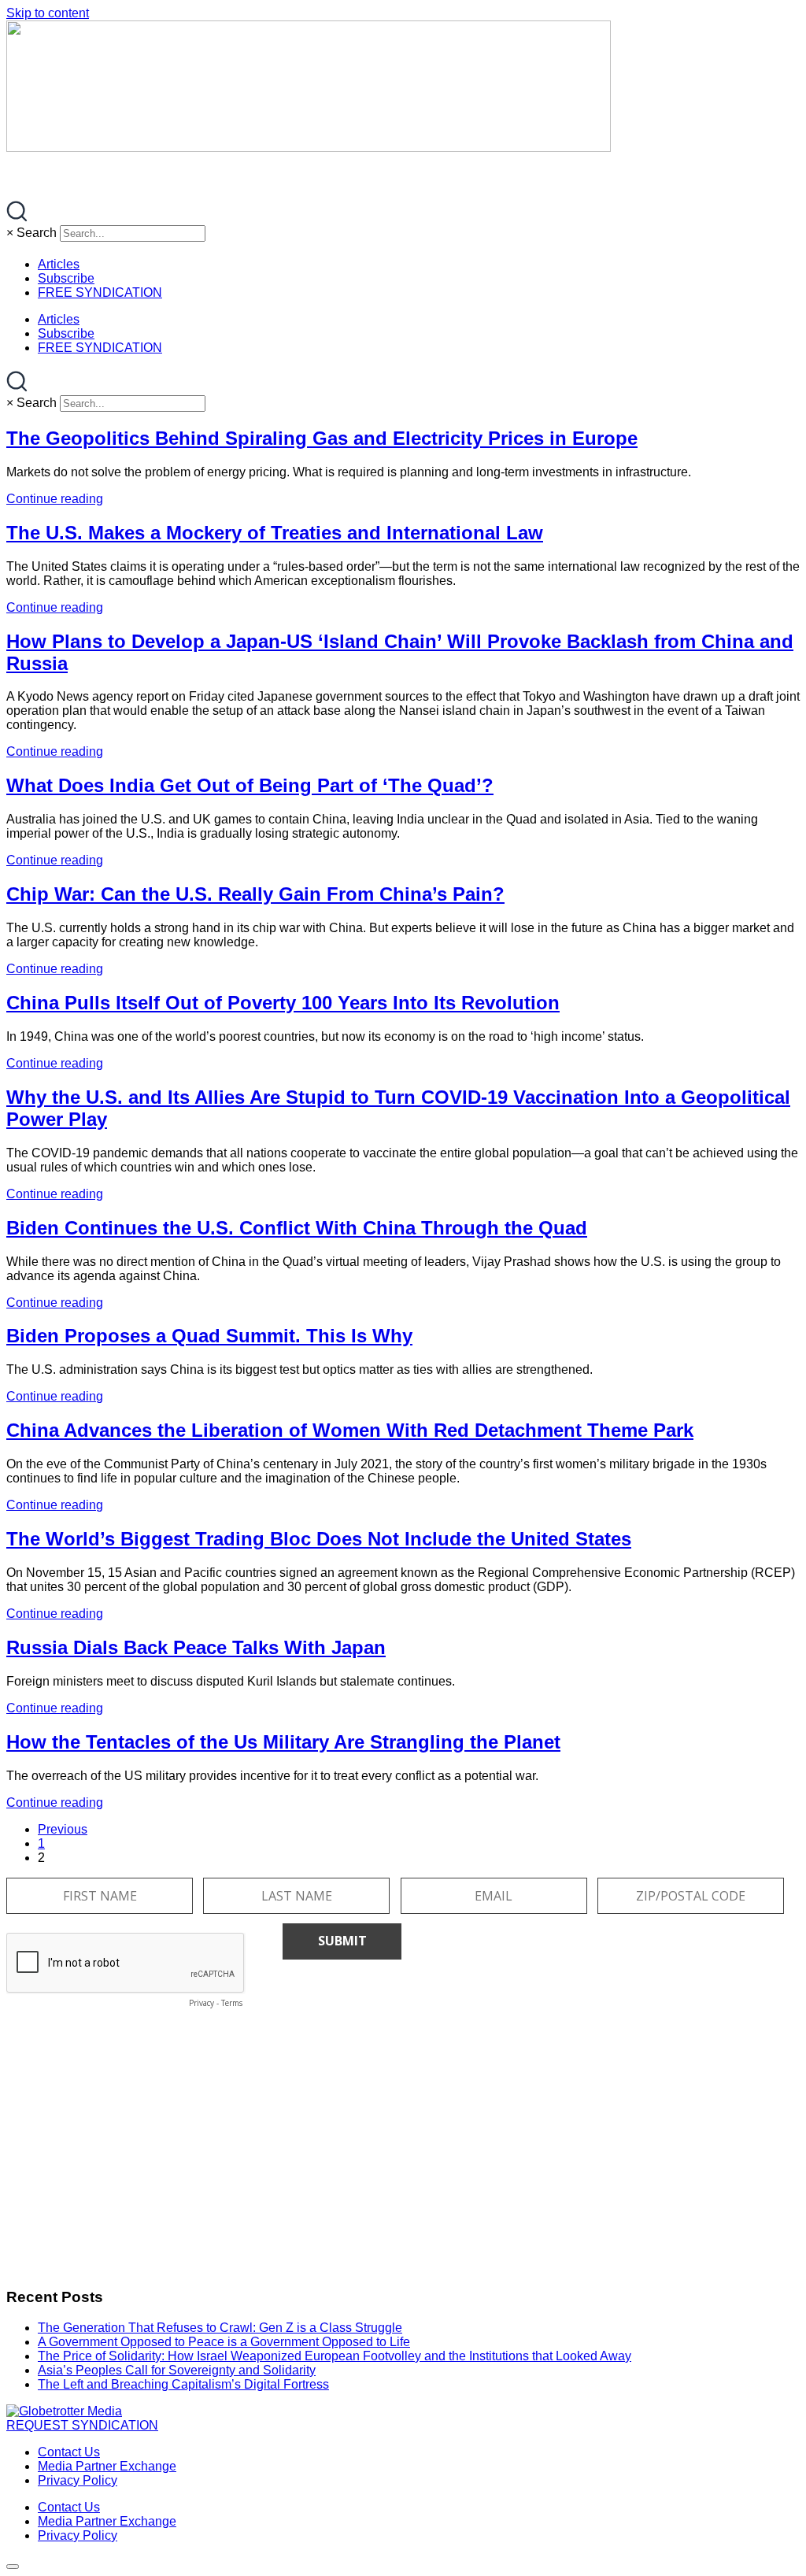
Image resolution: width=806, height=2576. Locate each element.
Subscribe (66, 278)
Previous (63, 1829)
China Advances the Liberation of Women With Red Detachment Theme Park (350, 1430)
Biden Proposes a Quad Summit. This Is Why (209, 1336)
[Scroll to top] (13, 2567)
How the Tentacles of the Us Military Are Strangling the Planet (283, 1742)
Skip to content (48, 13)
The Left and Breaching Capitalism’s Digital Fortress (183, 2384)
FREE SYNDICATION (100, 292)
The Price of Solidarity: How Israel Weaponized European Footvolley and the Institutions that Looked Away (335, 2356)
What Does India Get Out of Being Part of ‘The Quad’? (250, 785)
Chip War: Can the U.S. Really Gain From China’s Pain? (255, 894)
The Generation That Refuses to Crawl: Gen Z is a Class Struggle (220, 2328)
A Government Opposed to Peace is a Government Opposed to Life (224, 2342)
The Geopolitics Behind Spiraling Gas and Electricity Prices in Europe (322, 438)
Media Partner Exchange (107, 2466)
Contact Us (69, 2452)
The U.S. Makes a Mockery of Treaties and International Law (275, 533)
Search (37, 233)
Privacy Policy (78, 2480)
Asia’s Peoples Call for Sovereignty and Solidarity (177, 2370)
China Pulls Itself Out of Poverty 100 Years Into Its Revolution (283, 1003)
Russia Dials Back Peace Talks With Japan (196, 1647)
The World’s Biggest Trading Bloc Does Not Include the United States (319, 1539)
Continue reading (55, 499)
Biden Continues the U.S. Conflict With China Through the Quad (297, 1228)
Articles (59, 264)
